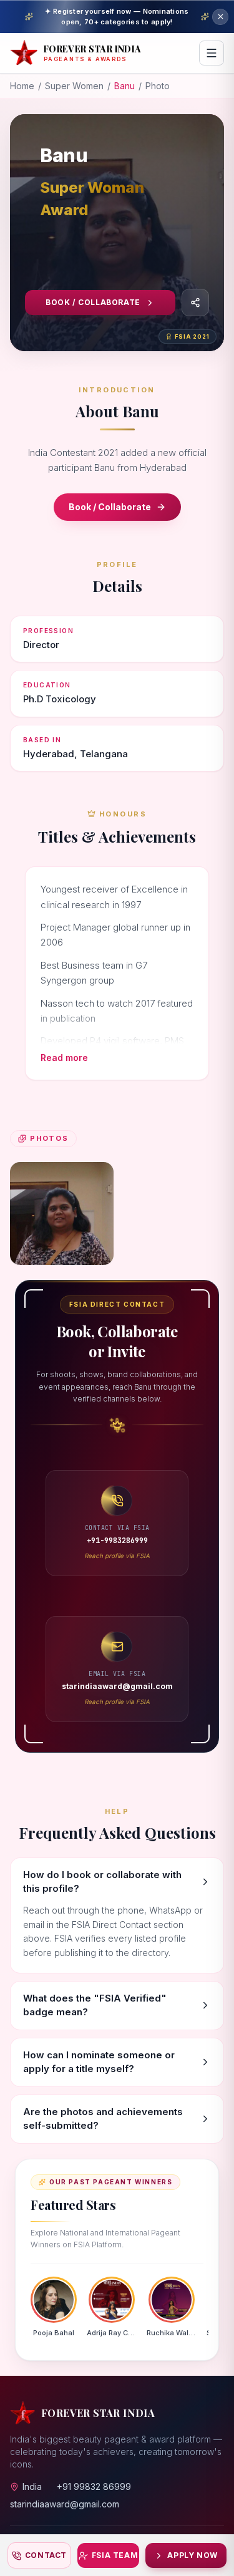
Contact (46, 2555)
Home (22, 86)
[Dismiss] (220, 17)
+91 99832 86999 (94, 2486)
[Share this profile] (195, 303)
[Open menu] (212, 53)
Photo (158, 86)
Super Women (74, 86)
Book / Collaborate (93, 302)
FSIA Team (115, 2555)
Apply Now (192, 2555)
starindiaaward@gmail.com (65, 2504)
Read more (64, 1058)
